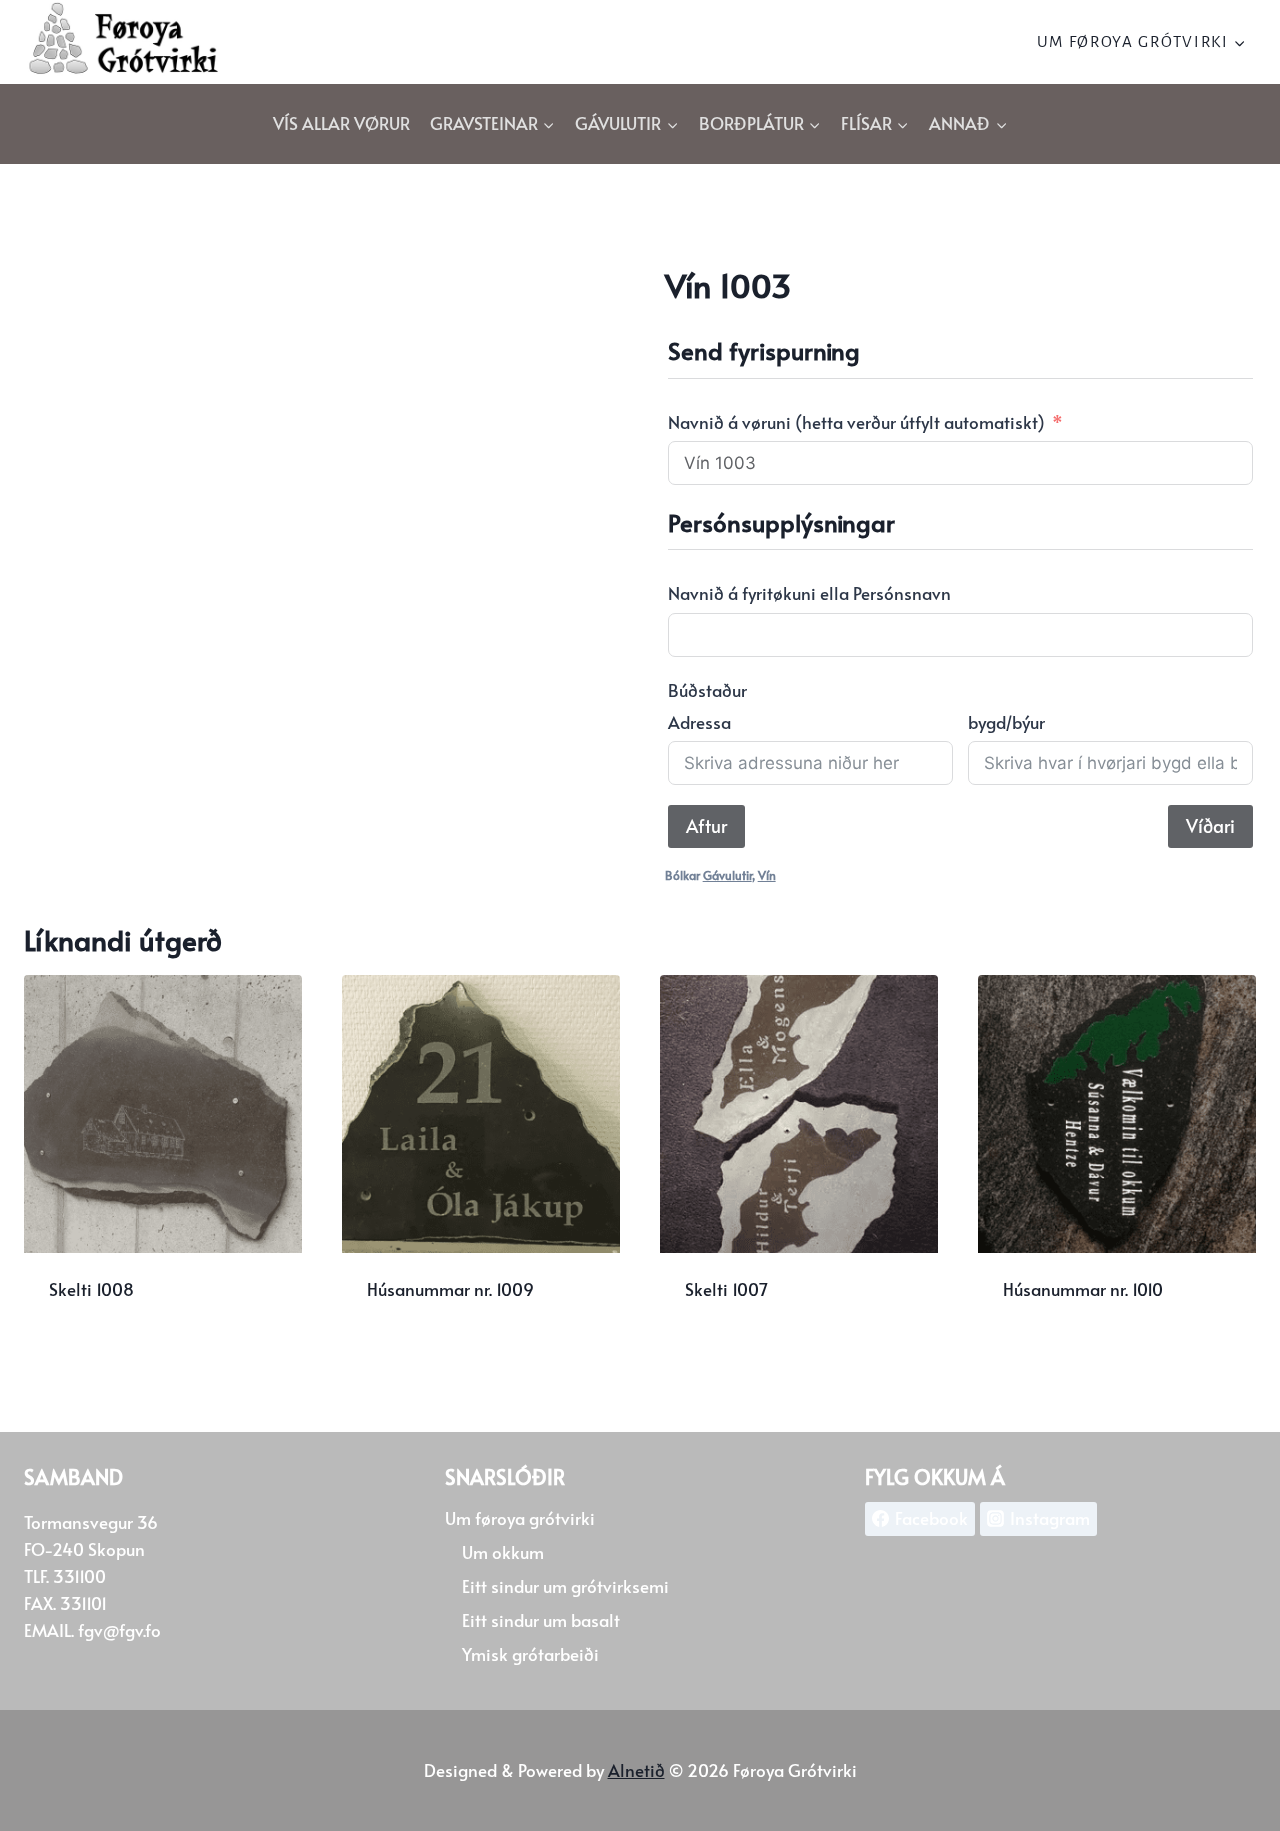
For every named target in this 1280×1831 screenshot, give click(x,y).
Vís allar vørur (341, 123)
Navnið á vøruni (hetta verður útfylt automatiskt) (856, 422)
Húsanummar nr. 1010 (1083, 1289)
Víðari (1210, 825)
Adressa (699, 722)
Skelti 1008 (91, 1289)
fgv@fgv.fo (119, 1630)
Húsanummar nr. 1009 (450, 1289)
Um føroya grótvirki (520, 1518)
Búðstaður (707, 690)
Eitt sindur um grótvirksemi (565, 1586)
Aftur (706, 825)
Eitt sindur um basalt (541, 1620)
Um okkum (503, 1552)
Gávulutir (727, 875)
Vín (767, 875)
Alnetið (636, 1770)
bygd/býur (1006, 722)
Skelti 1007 (726, 1289)
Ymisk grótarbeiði (530, 1654)
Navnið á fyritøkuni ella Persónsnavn (809, 593)
